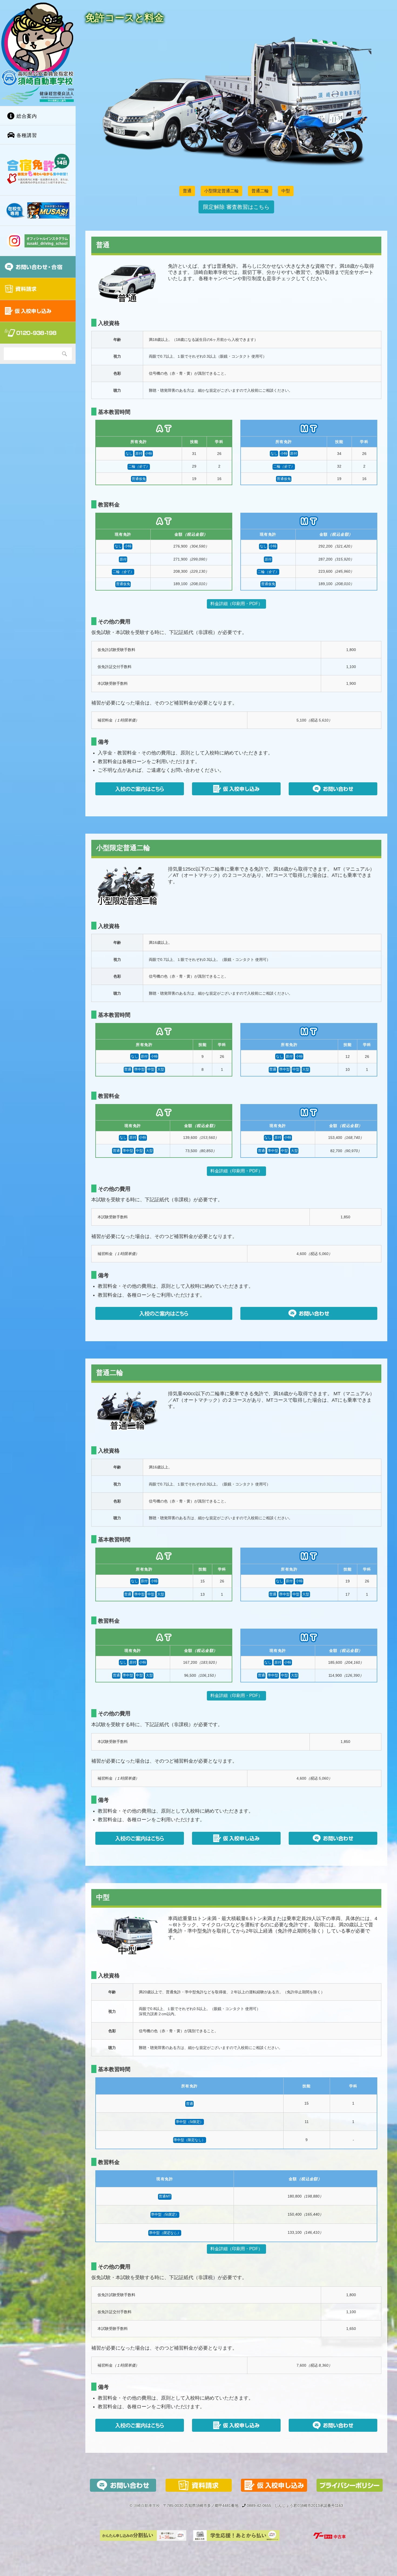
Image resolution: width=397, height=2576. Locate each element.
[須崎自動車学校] (38, 53)
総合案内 (26, 116)
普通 (187, 191)
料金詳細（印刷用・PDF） (236, 604)
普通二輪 (260, 191)
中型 (286, 191)
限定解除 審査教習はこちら (236, 207)
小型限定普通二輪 (221, 191)
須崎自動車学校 (147, 2506)
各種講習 (26, 135)
